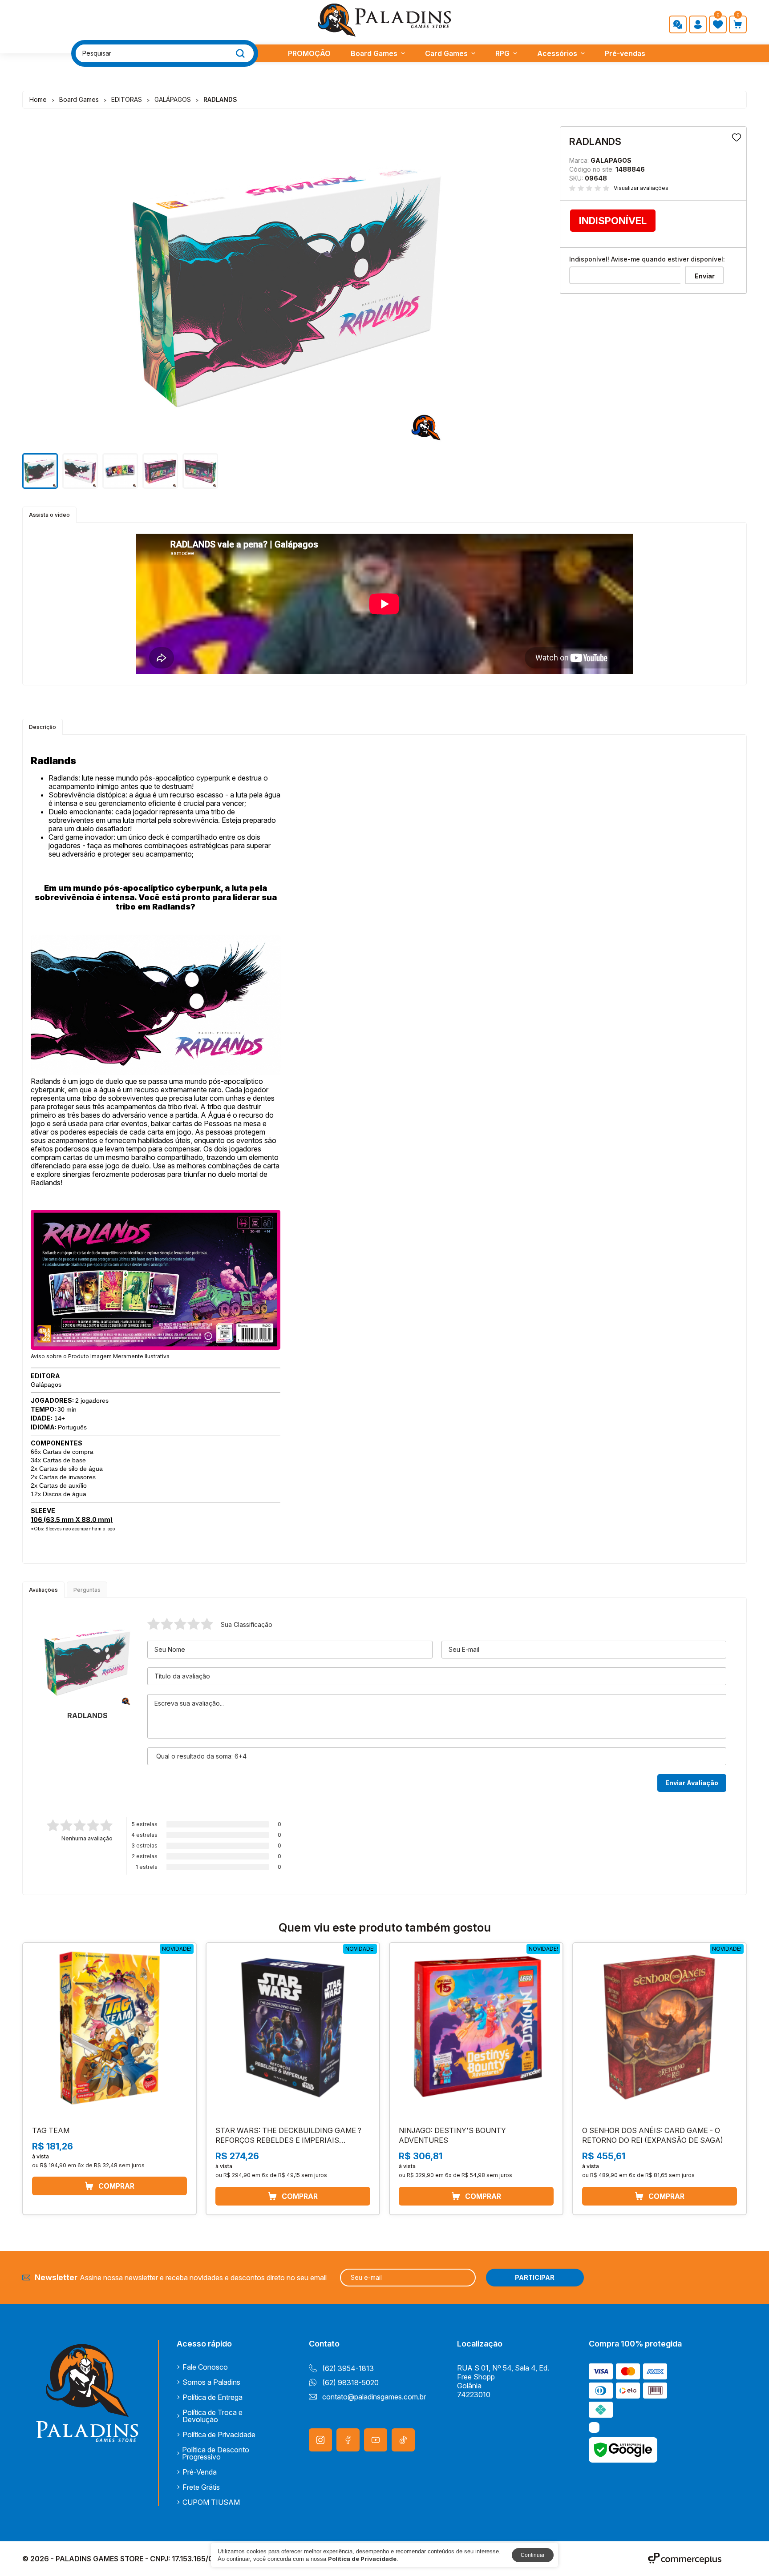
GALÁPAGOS (173, 99)
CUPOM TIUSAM (211, 2502)
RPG (502, 53)
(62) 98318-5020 (350, 2383)
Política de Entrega (212, 2397)
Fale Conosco (205, 2367)
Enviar (705, 276)
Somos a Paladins (211, 2382)
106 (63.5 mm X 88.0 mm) (72, 1519)
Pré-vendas (625, 53)
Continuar (533, 2555)
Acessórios (557, 53)
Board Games (374, 53)
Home (38, 99)
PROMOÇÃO (309, 53)
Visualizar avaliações (641, 188)
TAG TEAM (51, 2130)
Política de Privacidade (219, 2435)
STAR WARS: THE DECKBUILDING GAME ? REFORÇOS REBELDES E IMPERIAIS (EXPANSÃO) (288, 2140)
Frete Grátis (201, 2487)
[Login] (698, 24)
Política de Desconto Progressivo (216, 2453)
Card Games (446, 53)
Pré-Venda (200, 2472)
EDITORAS (127, 99)
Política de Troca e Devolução (212, 2416)
